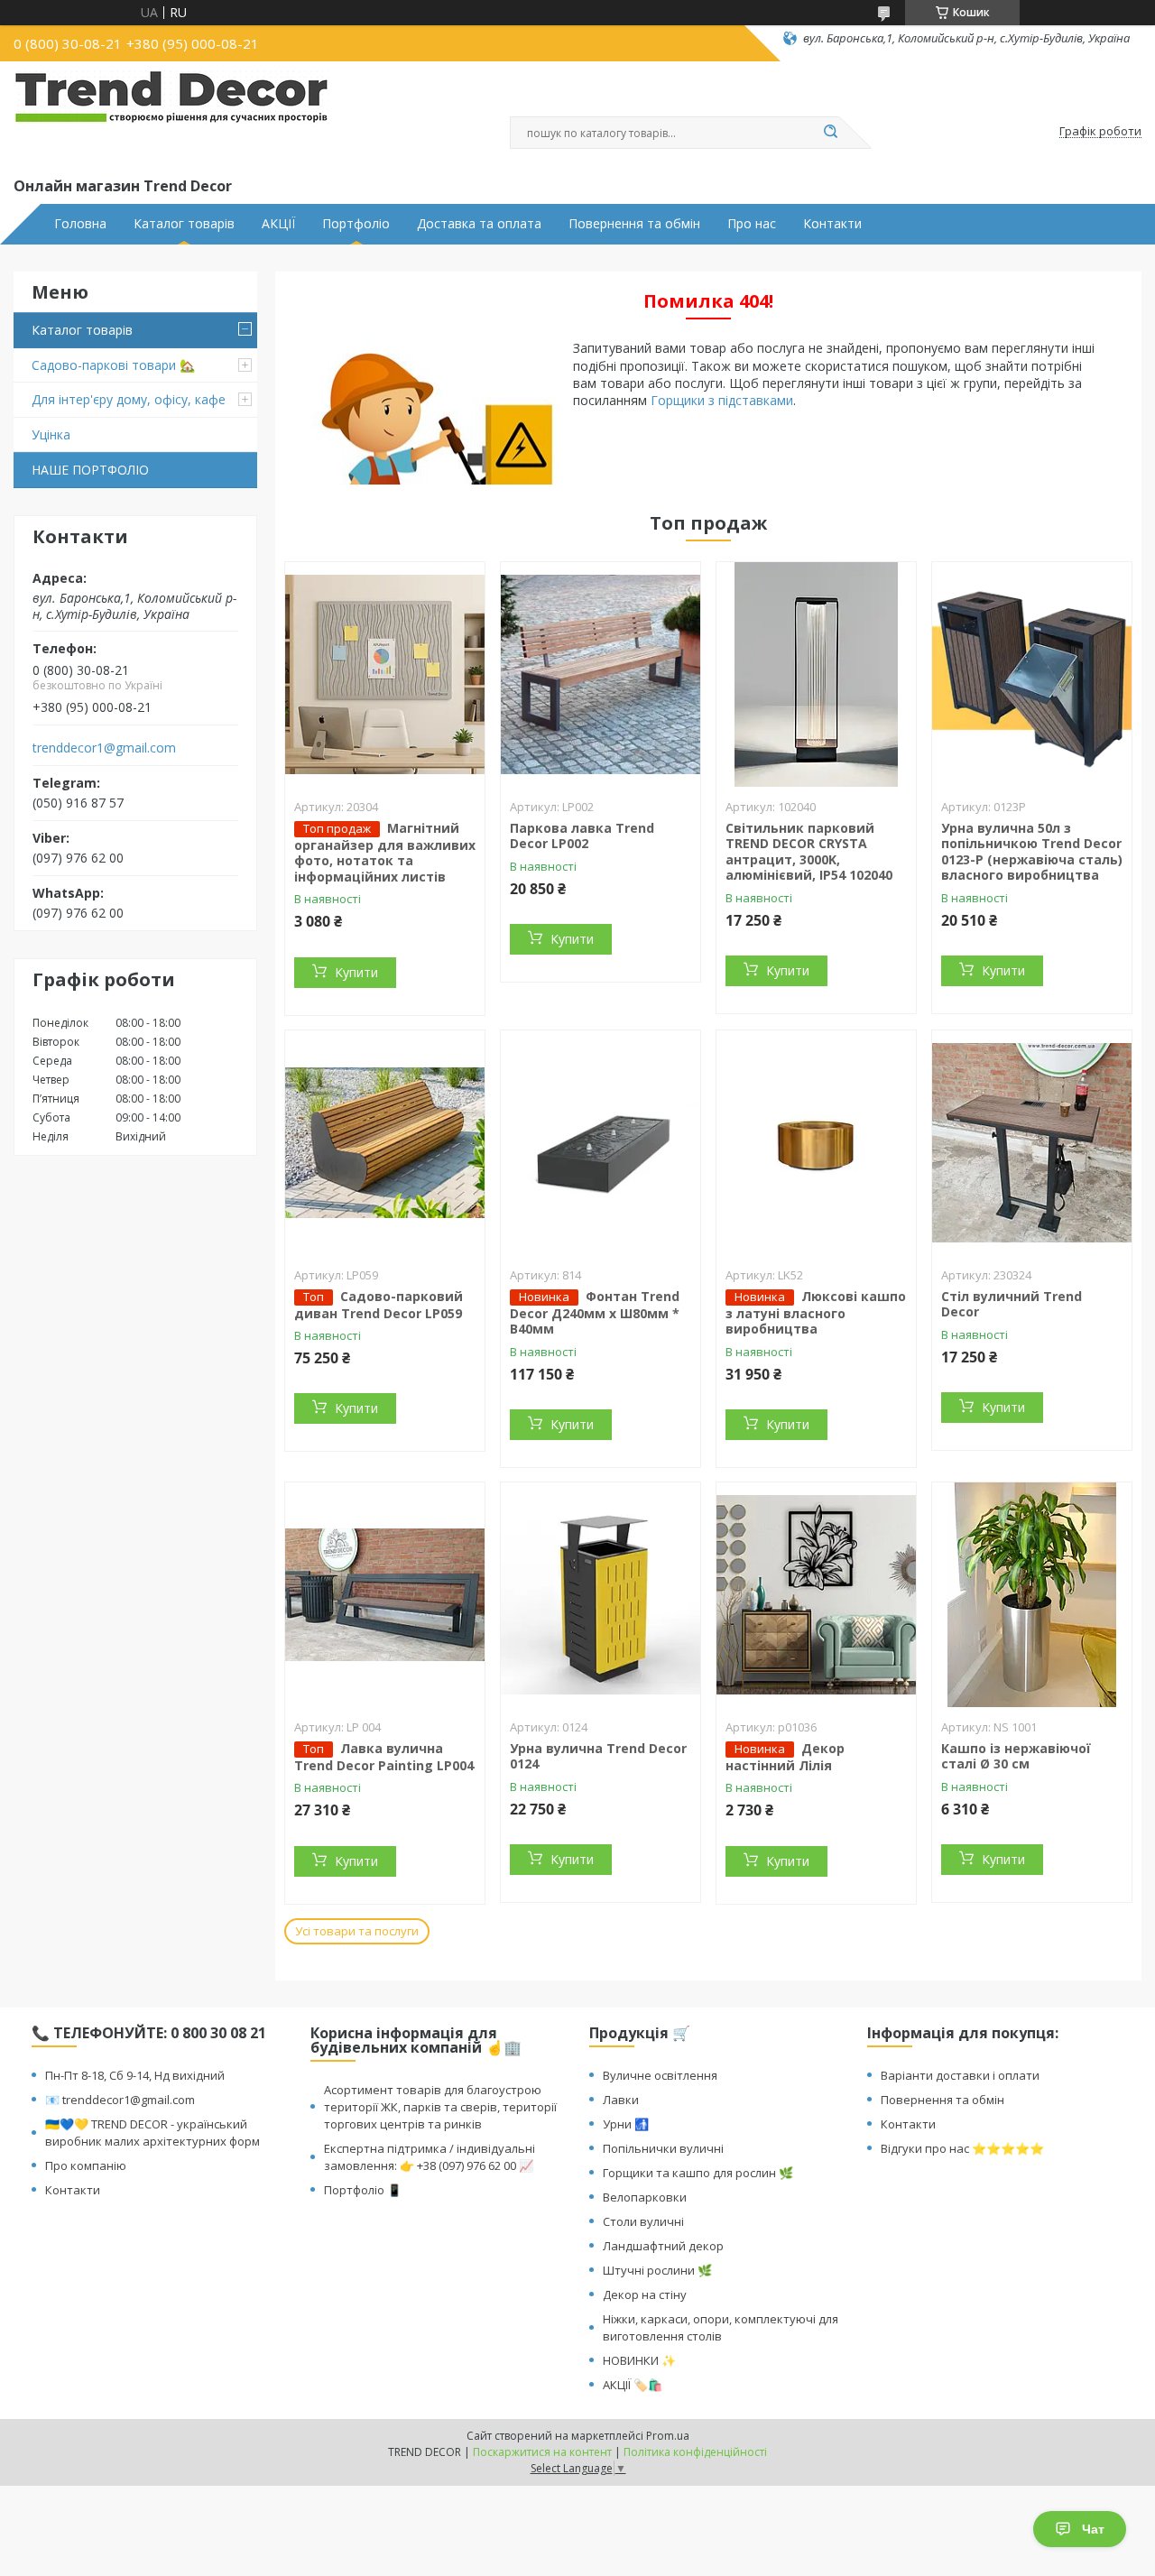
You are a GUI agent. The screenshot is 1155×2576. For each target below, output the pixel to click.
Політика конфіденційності (695, 2452)
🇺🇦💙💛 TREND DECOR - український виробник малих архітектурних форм (152, 2133)
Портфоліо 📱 (363, 2190)
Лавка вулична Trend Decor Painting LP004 (384, 1757)
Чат (1093, 2529)
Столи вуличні (643, 2221)
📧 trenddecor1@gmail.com (120, 2100)
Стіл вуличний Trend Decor (1012, 1304)
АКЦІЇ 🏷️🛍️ (633, 2385)
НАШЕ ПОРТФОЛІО (90, 470)
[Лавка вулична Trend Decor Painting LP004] (385, 1595)
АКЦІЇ (278, 224)
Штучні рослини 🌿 (657, 2270)
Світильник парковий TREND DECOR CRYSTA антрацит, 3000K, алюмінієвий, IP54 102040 (809, 852)
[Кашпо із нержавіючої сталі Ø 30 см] (1032, 1595)
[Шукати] (830, 133)
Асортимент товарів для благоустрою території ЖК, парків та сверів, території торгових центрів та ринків (440, 2107)
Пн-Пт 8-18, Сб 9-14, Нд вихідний (135, 2075)
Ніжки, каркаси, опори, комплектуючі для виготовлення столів (721, 2327)
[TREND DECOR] (171, 115)
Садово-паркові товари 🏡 (113, 365)
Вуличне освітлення (660, 2075)
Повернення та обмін (634, 224)
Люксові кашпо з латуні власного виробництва (816, 1313)
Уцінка (51, 434)
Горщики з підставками (722, 400)
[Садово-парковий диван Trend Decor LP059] (385, 1143)
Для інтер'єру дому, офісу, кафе (129, 399)
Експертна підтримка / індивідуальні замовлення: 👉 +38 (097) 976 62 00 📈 (430, 2157)
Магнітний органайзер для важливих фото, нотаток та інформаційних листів (385, 852)
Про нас (752, 224)
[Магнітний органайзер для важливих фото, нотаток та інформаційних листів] (385, 675)
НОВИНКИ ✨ (639, 2360)
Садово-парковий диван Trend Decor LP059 (379, 1305)
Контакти (832, 224)
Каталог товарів (184, 224)
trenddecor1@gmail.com (104, 748)
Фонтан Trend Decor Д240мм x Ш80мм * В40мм (595, 1313)
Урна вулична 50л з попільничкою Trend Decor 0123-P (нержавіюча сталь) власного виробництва (1032, 852)
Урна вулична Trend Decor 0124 (598, 1756)
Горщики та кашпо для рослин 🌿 (698, 2173)
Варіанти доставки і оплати (960, 2075)
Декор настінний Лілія (785, 1757)
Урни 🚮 (626, 2124)
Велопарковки (645, 2197)
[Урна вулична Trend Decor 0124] (601, 1595)
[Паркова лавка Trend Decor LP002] (601, 675)
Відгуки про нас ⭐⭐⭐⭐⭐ (962, 2148)
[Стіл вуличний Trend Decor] (1032, 1143)
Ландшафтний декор (663, 2246)
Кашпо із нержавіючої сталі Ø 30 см (1016, 1756)
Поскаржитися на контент (542, 2452)
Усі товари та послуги (357, 1931)
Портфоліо (356, 224)
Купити (356, 972)
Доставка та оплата (479, 224)
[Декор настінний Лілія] (816, 1595)
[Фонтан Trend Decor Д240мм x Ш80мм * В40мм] (601, 1143)
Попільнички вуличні (663, 2148)
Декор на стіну (645, 2294)
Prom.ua (668, 2436)
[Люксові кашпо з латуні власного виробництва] (816, 1143)
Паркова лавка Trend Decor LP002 (582, 836)
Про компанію (86, 2165)
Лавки (621, 2100)
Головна (80, 224)
